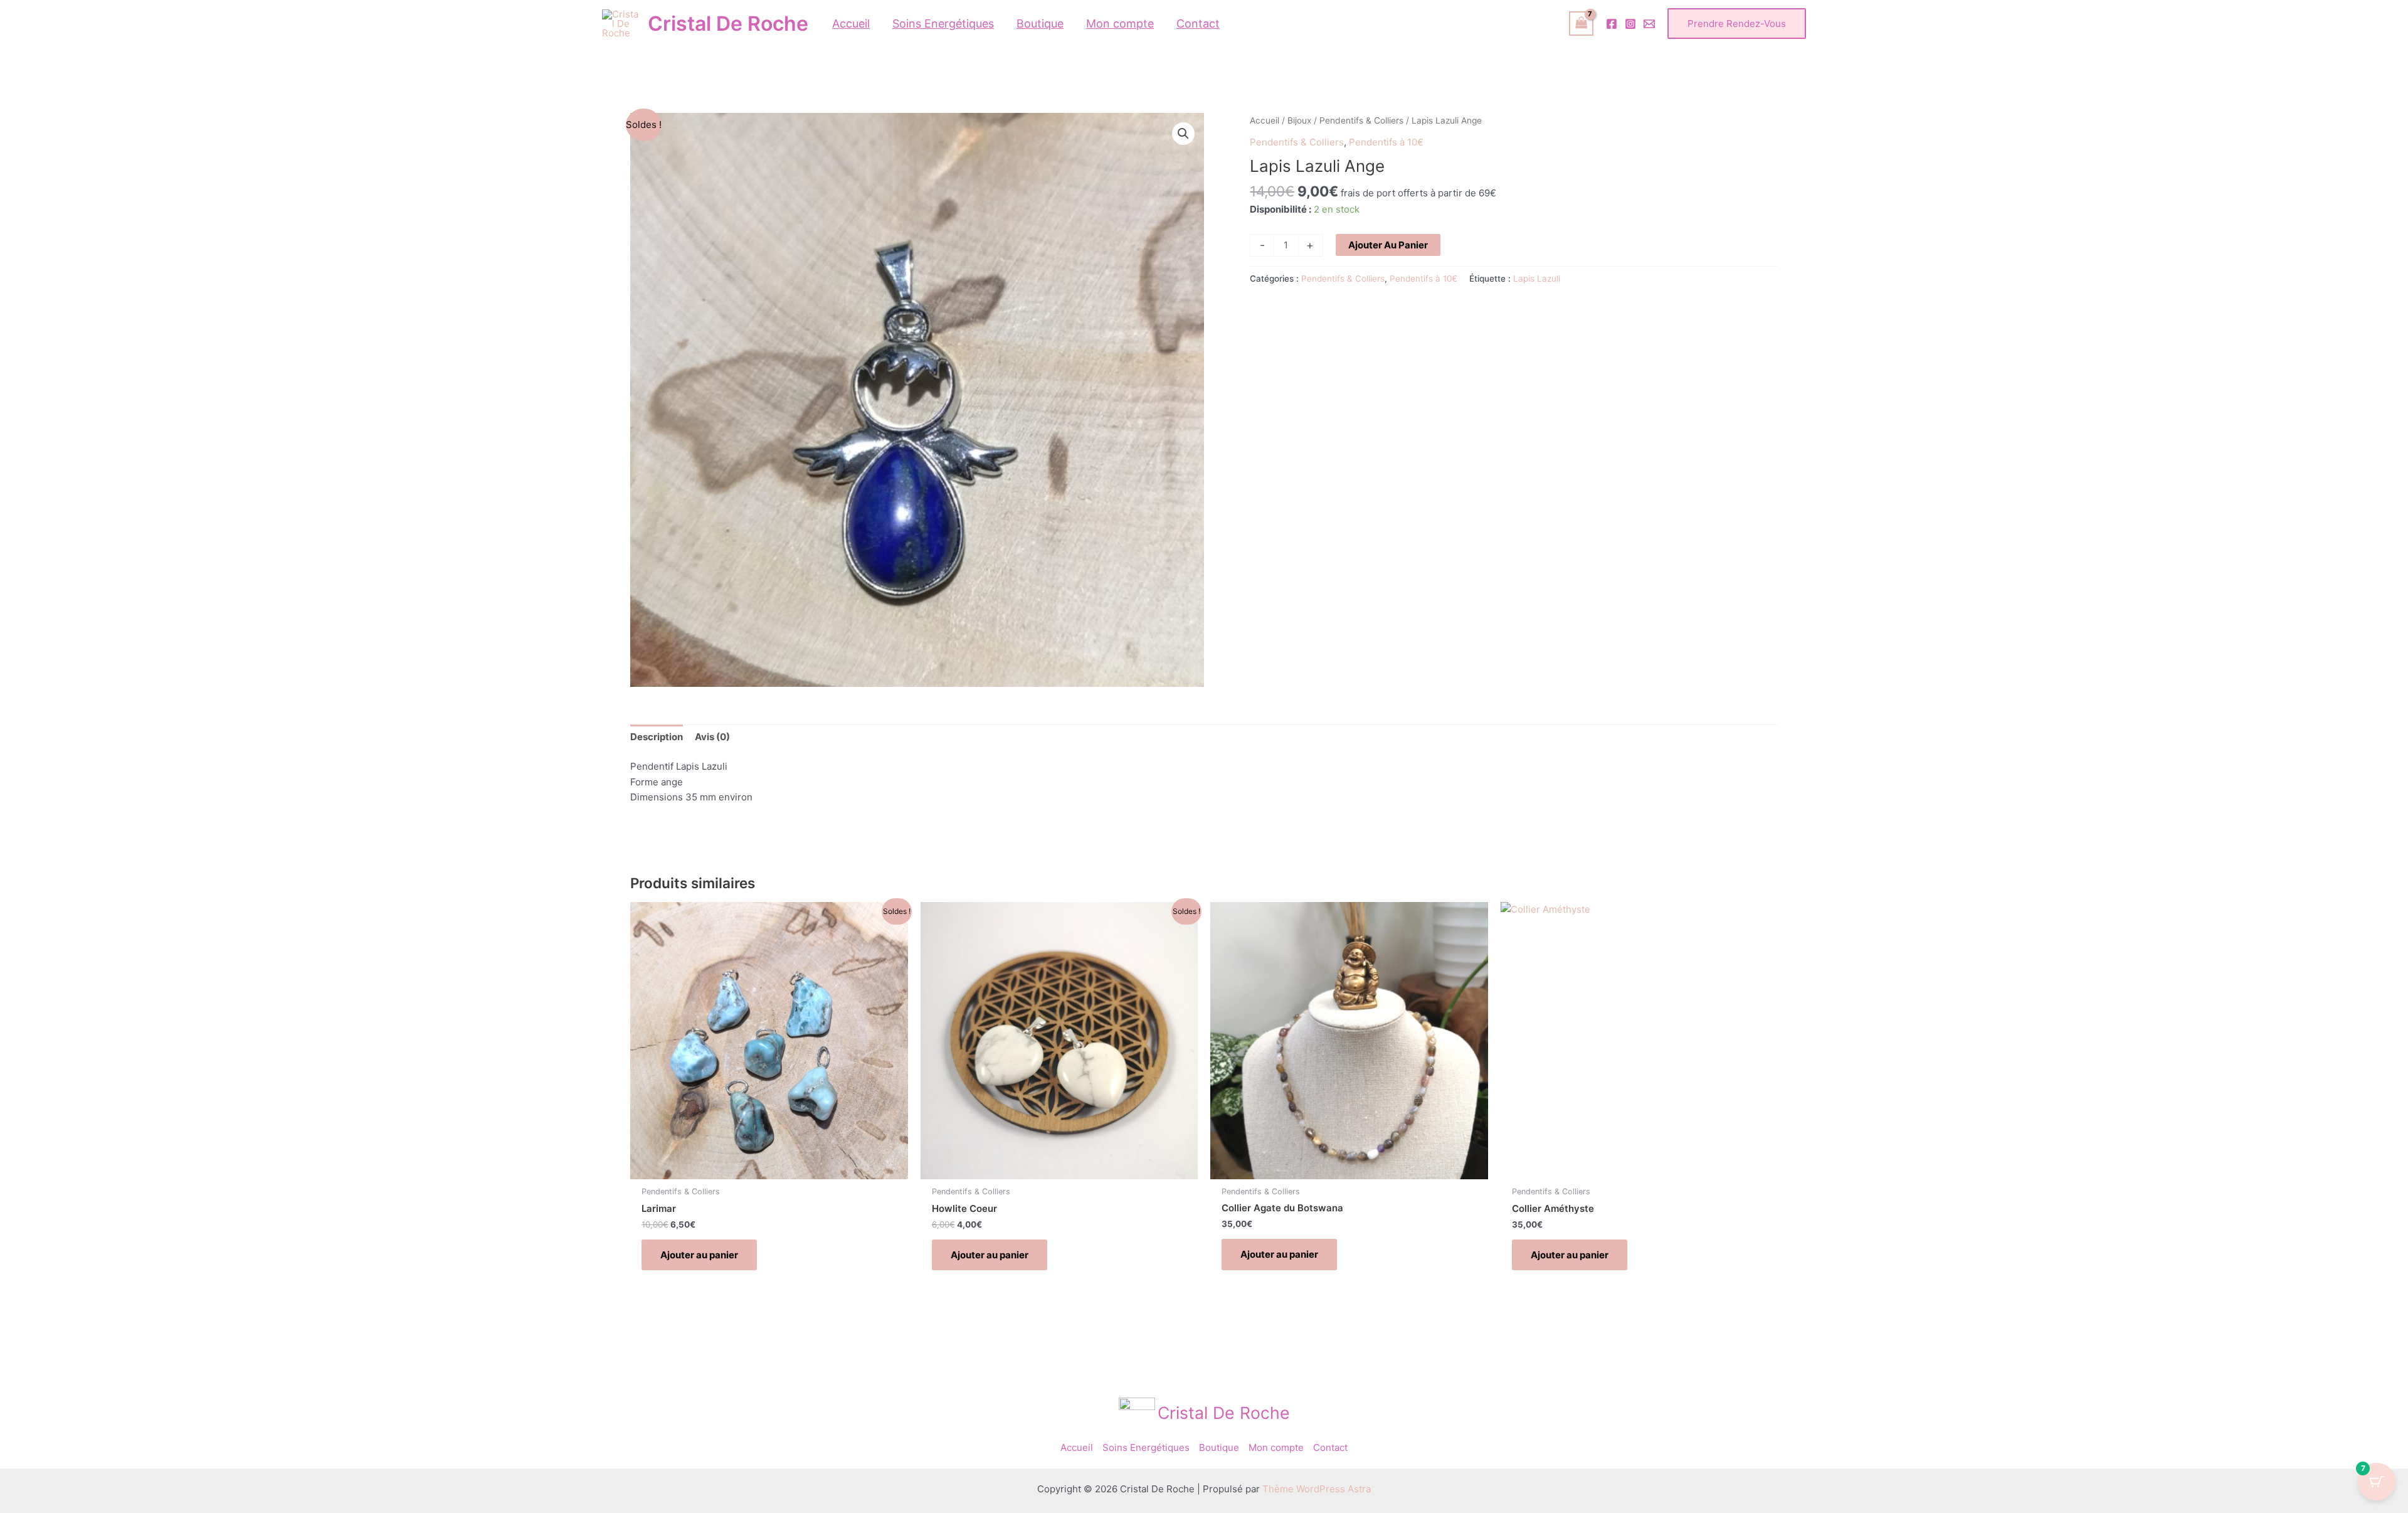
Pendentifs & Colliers (1361, 120)
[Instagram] (1630, 24)
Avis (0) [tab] (712, 737)
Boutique (1219, 1447)
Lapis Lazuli (1537, 279)
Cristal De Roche (728, 24)
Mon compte (1276, 1447)
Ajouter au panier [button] (699, 1255)
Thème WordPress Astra (1317, 1489)
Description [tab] (657, 737)
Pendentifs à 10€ (1386, 142)
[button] (1737, 24)
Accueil (1265, 120)
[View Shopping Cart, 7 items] (1582, 24)
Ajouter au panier (1388, 245)
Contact (1330, 1447)
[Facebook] (1612, 24)
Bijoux (1299, 120)
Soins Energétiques (1146, 1447)
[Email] (1649, 24)
